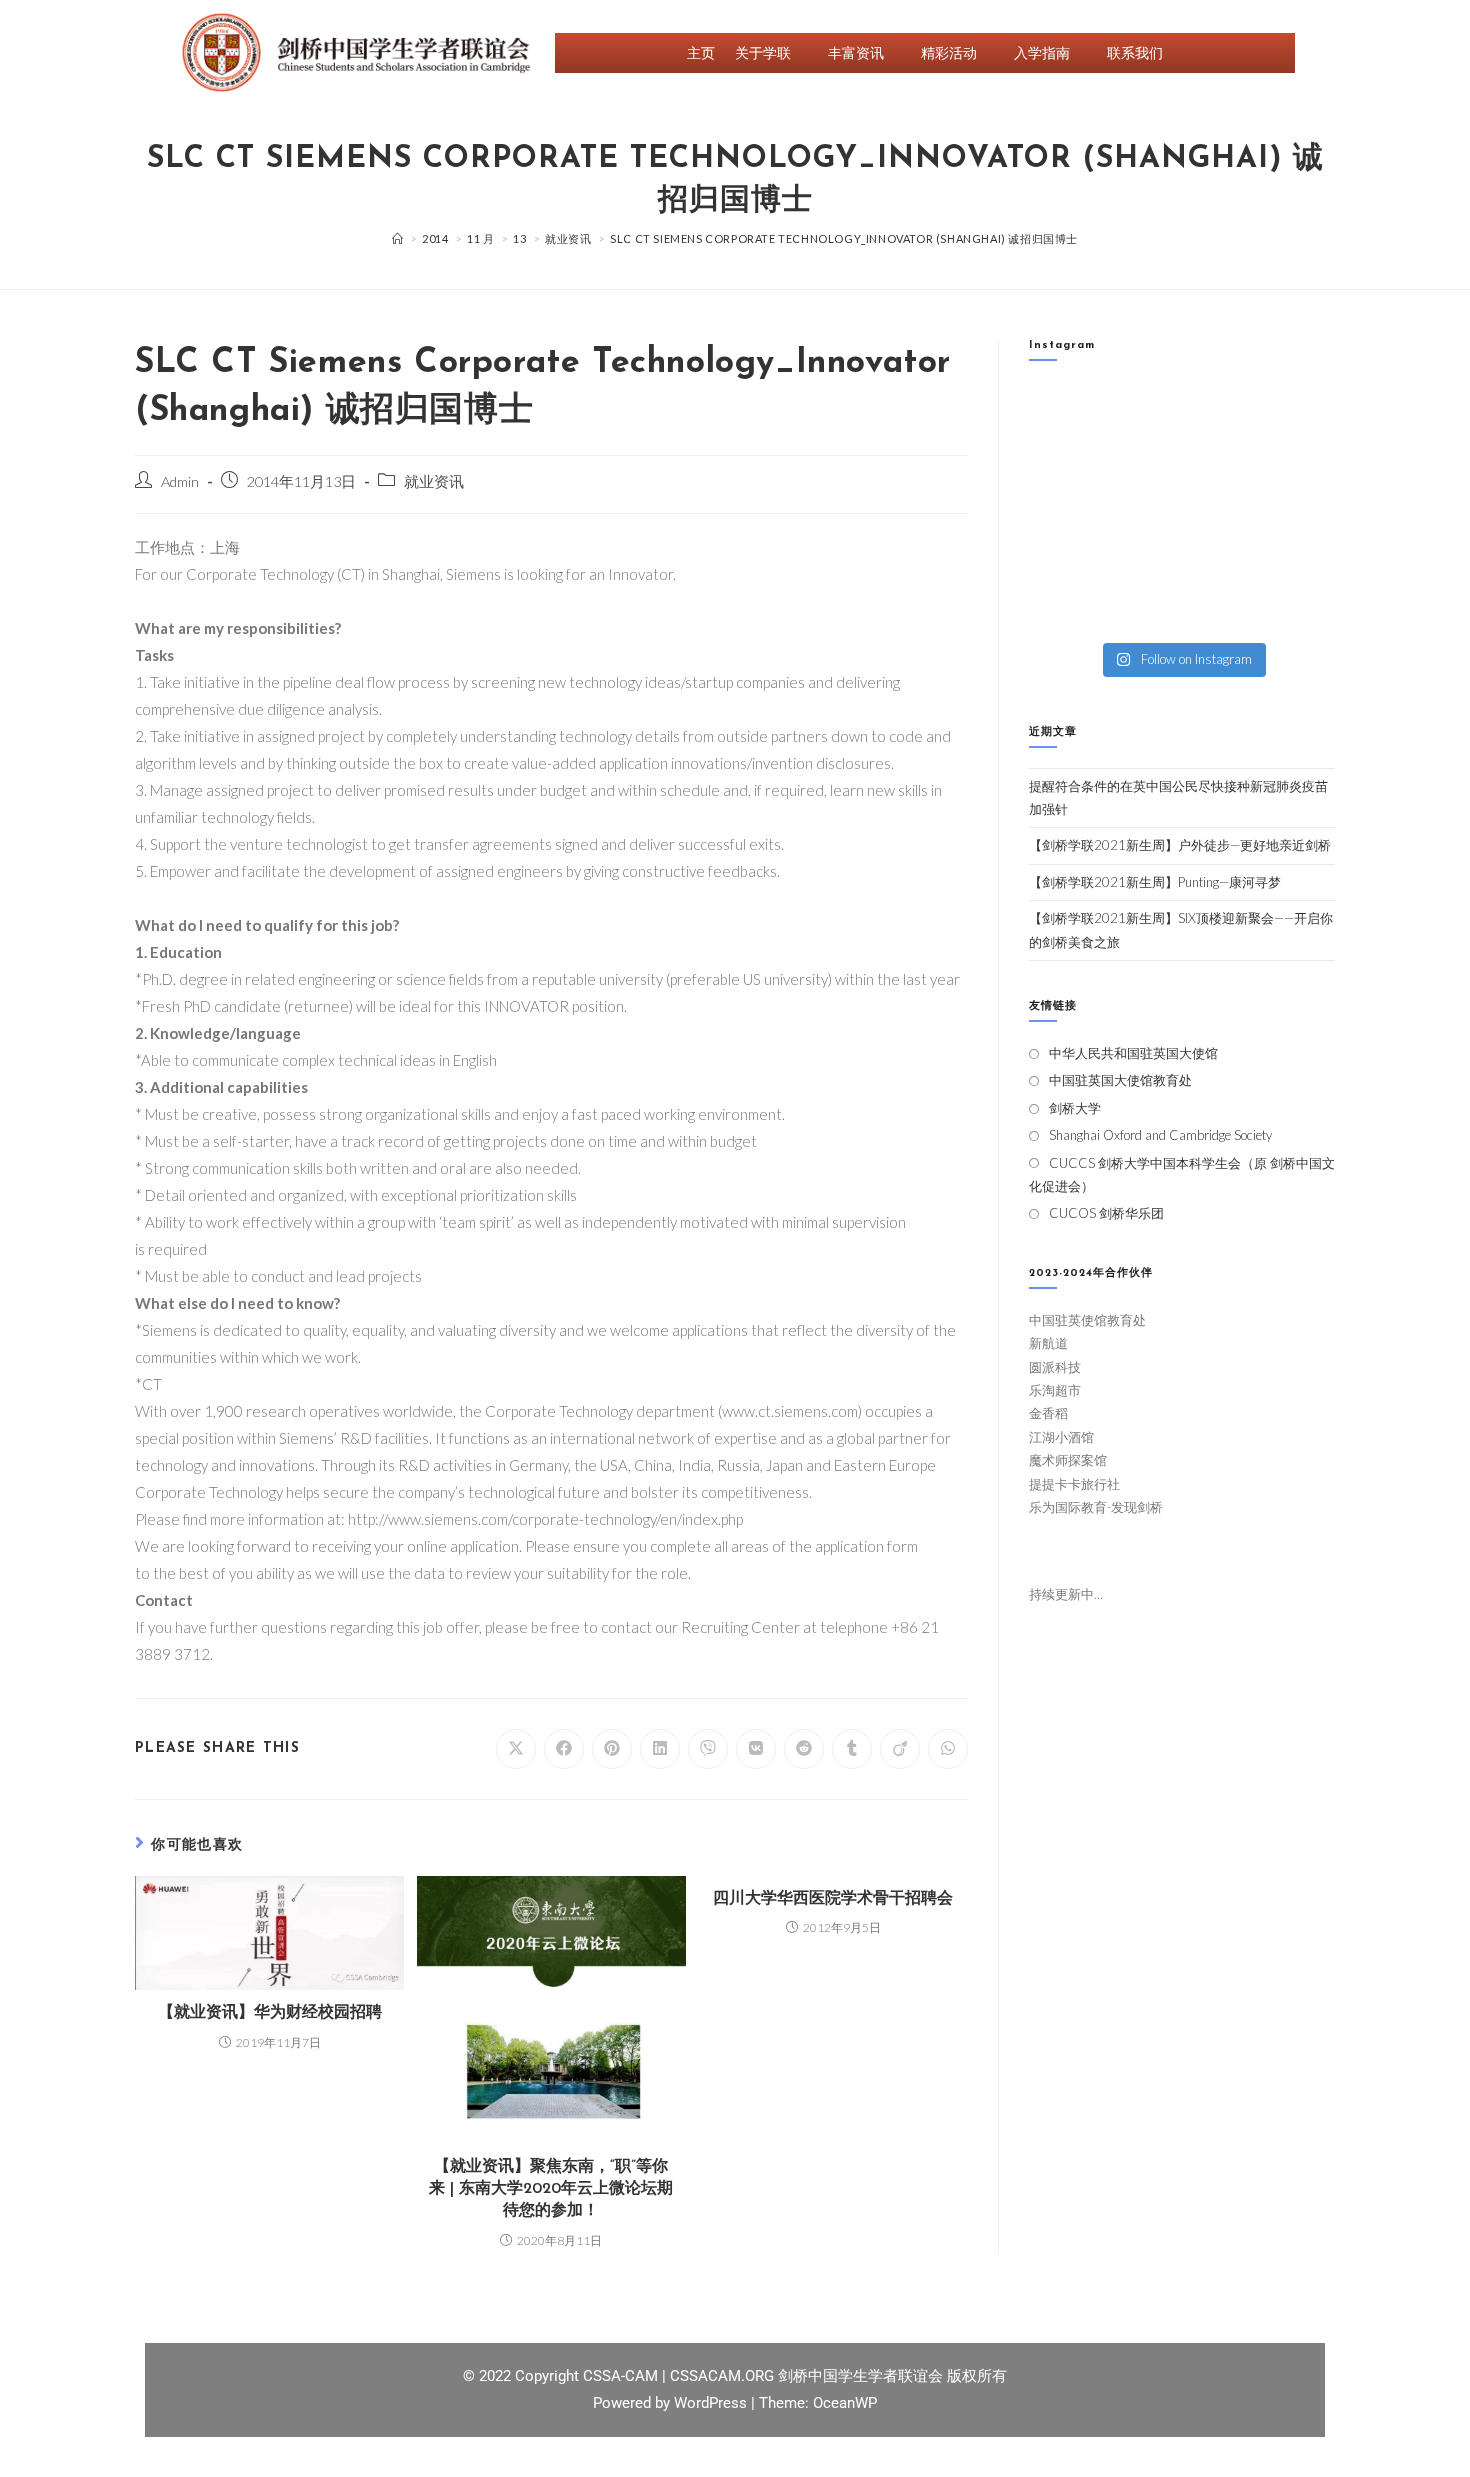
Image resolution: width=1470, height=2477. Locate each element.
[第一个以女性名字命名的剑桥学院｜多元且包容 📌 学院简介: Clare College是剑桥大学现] (1142, 461)
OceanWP (845, 2403)
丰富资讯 (856, 52)
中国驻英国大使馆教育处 (1120, 1080)
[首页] (398, 238)
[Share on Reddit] (804, 1749)
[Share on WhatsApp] (948, 1749)
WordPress (712, 2403)
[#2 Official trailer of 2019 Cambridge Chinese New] (1142, 607)
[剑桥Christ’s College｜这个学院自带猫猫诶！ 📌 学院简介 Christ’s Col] (1063, 461)
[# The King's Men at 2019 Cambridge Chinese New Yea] (1063, 607)
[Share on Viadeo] (900, 1749)
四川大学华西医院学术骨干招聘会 (833, 1899)
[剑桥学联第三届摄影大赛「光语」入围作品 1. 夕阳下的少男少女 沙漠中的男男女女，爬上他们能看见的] (1300, 509)
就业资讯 (434, 481)
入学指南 (1042, 52)
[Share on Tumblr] (852, 1749)
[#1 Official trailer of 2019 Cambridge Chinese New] (1221, 607)
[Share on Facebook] (564, 1749)
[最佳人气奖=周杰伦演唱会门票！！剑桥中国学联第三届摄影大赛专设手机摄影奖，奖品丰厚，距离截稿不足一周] (1142, 558)
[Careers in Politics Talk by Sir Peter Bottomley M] (1300, 461)
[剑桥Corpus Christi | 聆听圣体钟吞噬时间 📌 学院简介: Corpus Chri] (1142, 412)
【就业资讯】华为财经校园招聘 (270, 2013)
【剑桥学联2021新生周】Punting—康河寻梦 (1155, 882)
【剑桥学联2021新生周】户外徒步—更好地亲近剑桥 (1180, 845)
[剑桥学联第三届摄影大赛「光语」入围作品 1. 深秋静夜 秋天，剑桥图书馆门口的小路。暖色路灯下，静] (1142, 509)
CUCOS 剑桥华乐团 (1106, 1213)
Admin (180, 481)
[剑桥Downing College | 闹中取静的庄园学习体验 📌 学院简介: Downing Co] (1063, 412)
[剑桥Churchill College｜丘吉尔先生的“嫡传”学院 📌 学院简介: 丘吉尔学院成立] (1300, 412)
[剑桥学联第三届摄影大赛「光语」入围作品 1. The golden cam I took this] (1063, 509)
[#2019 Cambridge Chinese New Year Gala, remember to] (1300, 558)
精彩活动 (949, 52)
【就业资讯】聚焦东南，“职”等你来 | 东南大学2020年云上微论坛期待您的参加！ (551, 2189)
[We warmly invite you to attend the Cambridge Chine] (1300, 607)
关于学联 (763, 52)
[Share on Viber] (708, 1749)
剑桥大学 (1075, 1108)
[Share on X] (516, 1749)
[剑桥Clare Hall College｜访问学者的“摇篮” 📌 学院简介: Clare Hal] (1221, 412)
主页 (701, 52)
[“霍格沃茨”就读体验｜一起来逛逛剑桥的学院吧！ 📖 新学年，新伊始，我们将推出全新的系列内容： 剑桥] (1221, 461)
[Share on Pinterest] (612, 1749)
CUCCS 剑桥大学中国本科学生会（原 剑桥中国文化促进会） (1182, 1174)
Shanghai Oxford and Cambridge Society (1160, 1135)
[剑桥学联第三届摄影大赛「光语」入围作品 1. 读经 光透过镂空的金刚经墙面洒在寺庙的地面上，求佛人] (1221, 509)
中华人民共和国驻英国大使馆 (1133, 1053)
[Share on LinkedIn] (660, 1749)
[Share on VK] (756, 1749)
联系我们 (1135, 52)
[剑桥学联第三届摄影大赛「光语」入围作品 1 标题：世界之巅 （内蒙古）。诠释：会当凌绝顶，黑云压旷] (1063, 558)
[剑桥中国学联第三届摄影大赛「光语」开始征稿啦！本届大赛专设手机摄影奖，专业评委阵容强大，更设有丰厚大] (1221, 558)
